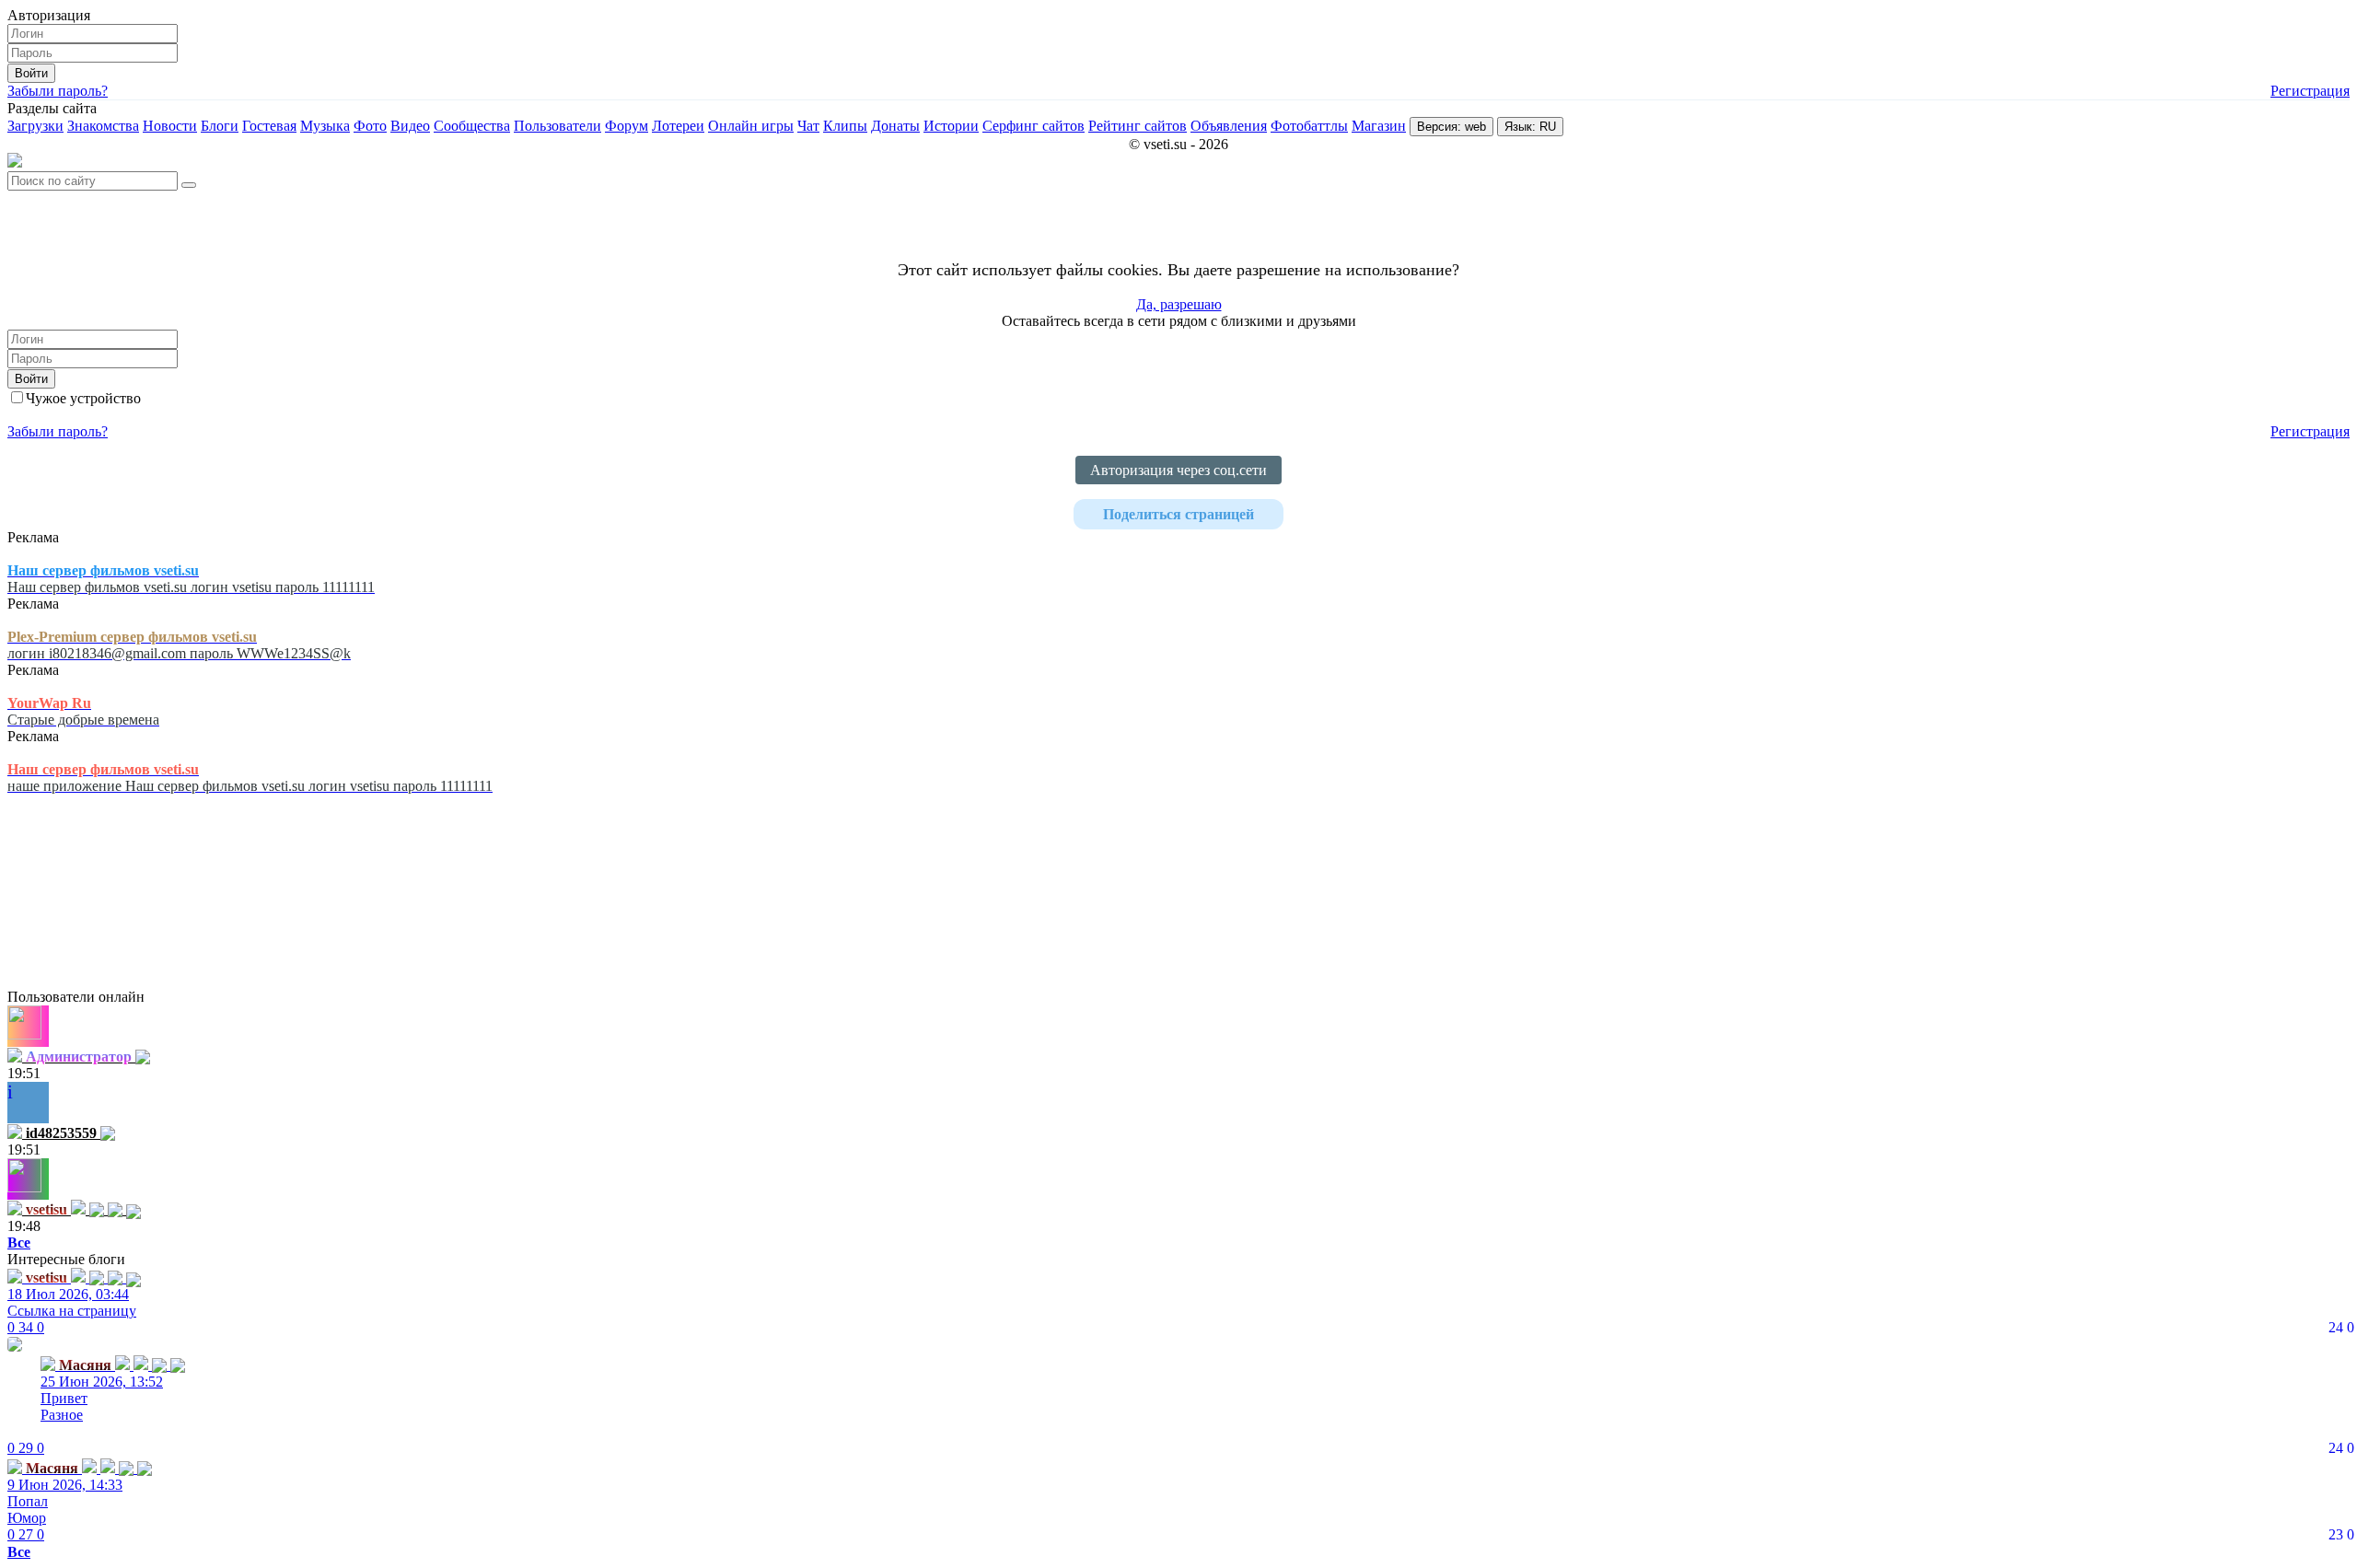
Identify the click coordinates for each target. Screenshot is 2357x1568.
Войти (31, 73)
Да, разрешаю (1179, 304)
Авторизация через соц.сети (1178, 470)
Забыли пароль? (58, 91)
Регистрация (2310, 91)
